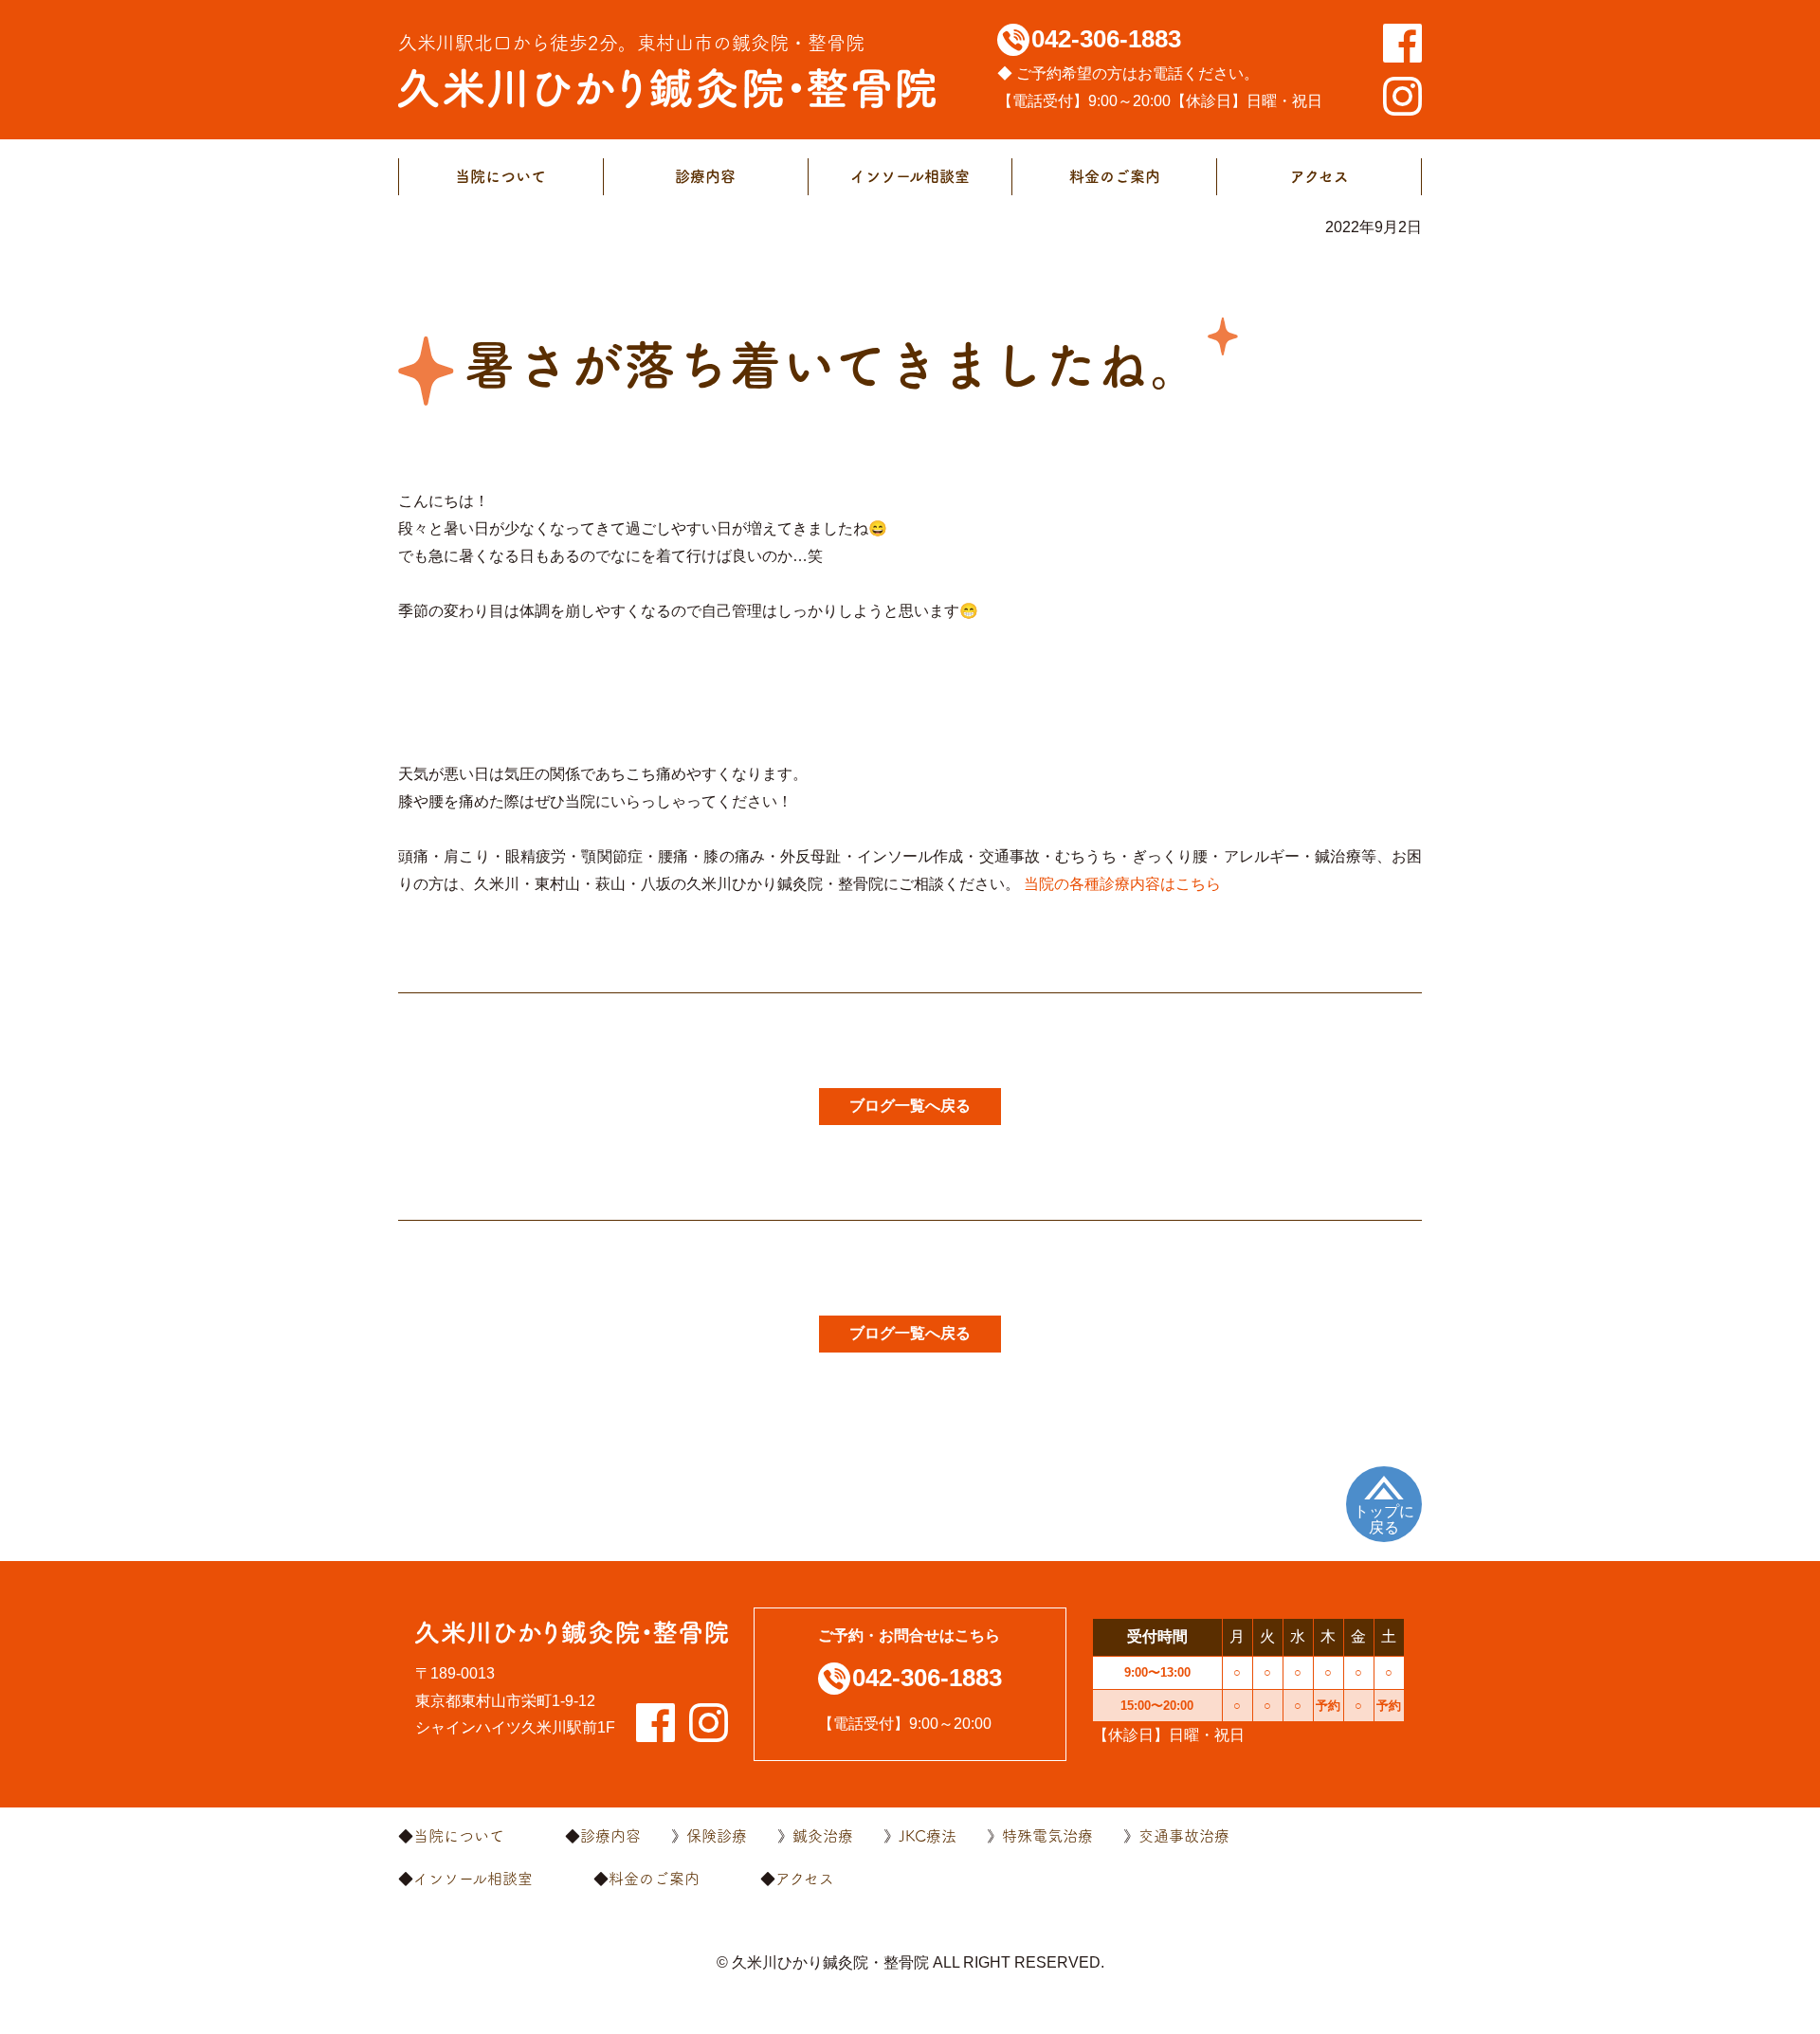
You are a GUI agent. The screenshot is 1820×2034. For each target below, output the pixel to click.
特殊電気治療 (1047, 1836)
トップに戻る (1384, 1520)
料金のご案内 (1115, 176)
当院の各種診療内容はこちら (1122, 884)
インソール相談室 (910, 176)
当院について (500, 176)
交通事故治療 (1184, 1836)
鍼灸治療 (823, 1836)
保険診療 (717, 1836)
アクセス (1319, 176)
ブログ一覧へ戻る (910, 1106)
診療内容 (705, 176)
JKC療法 (928, 1836)
